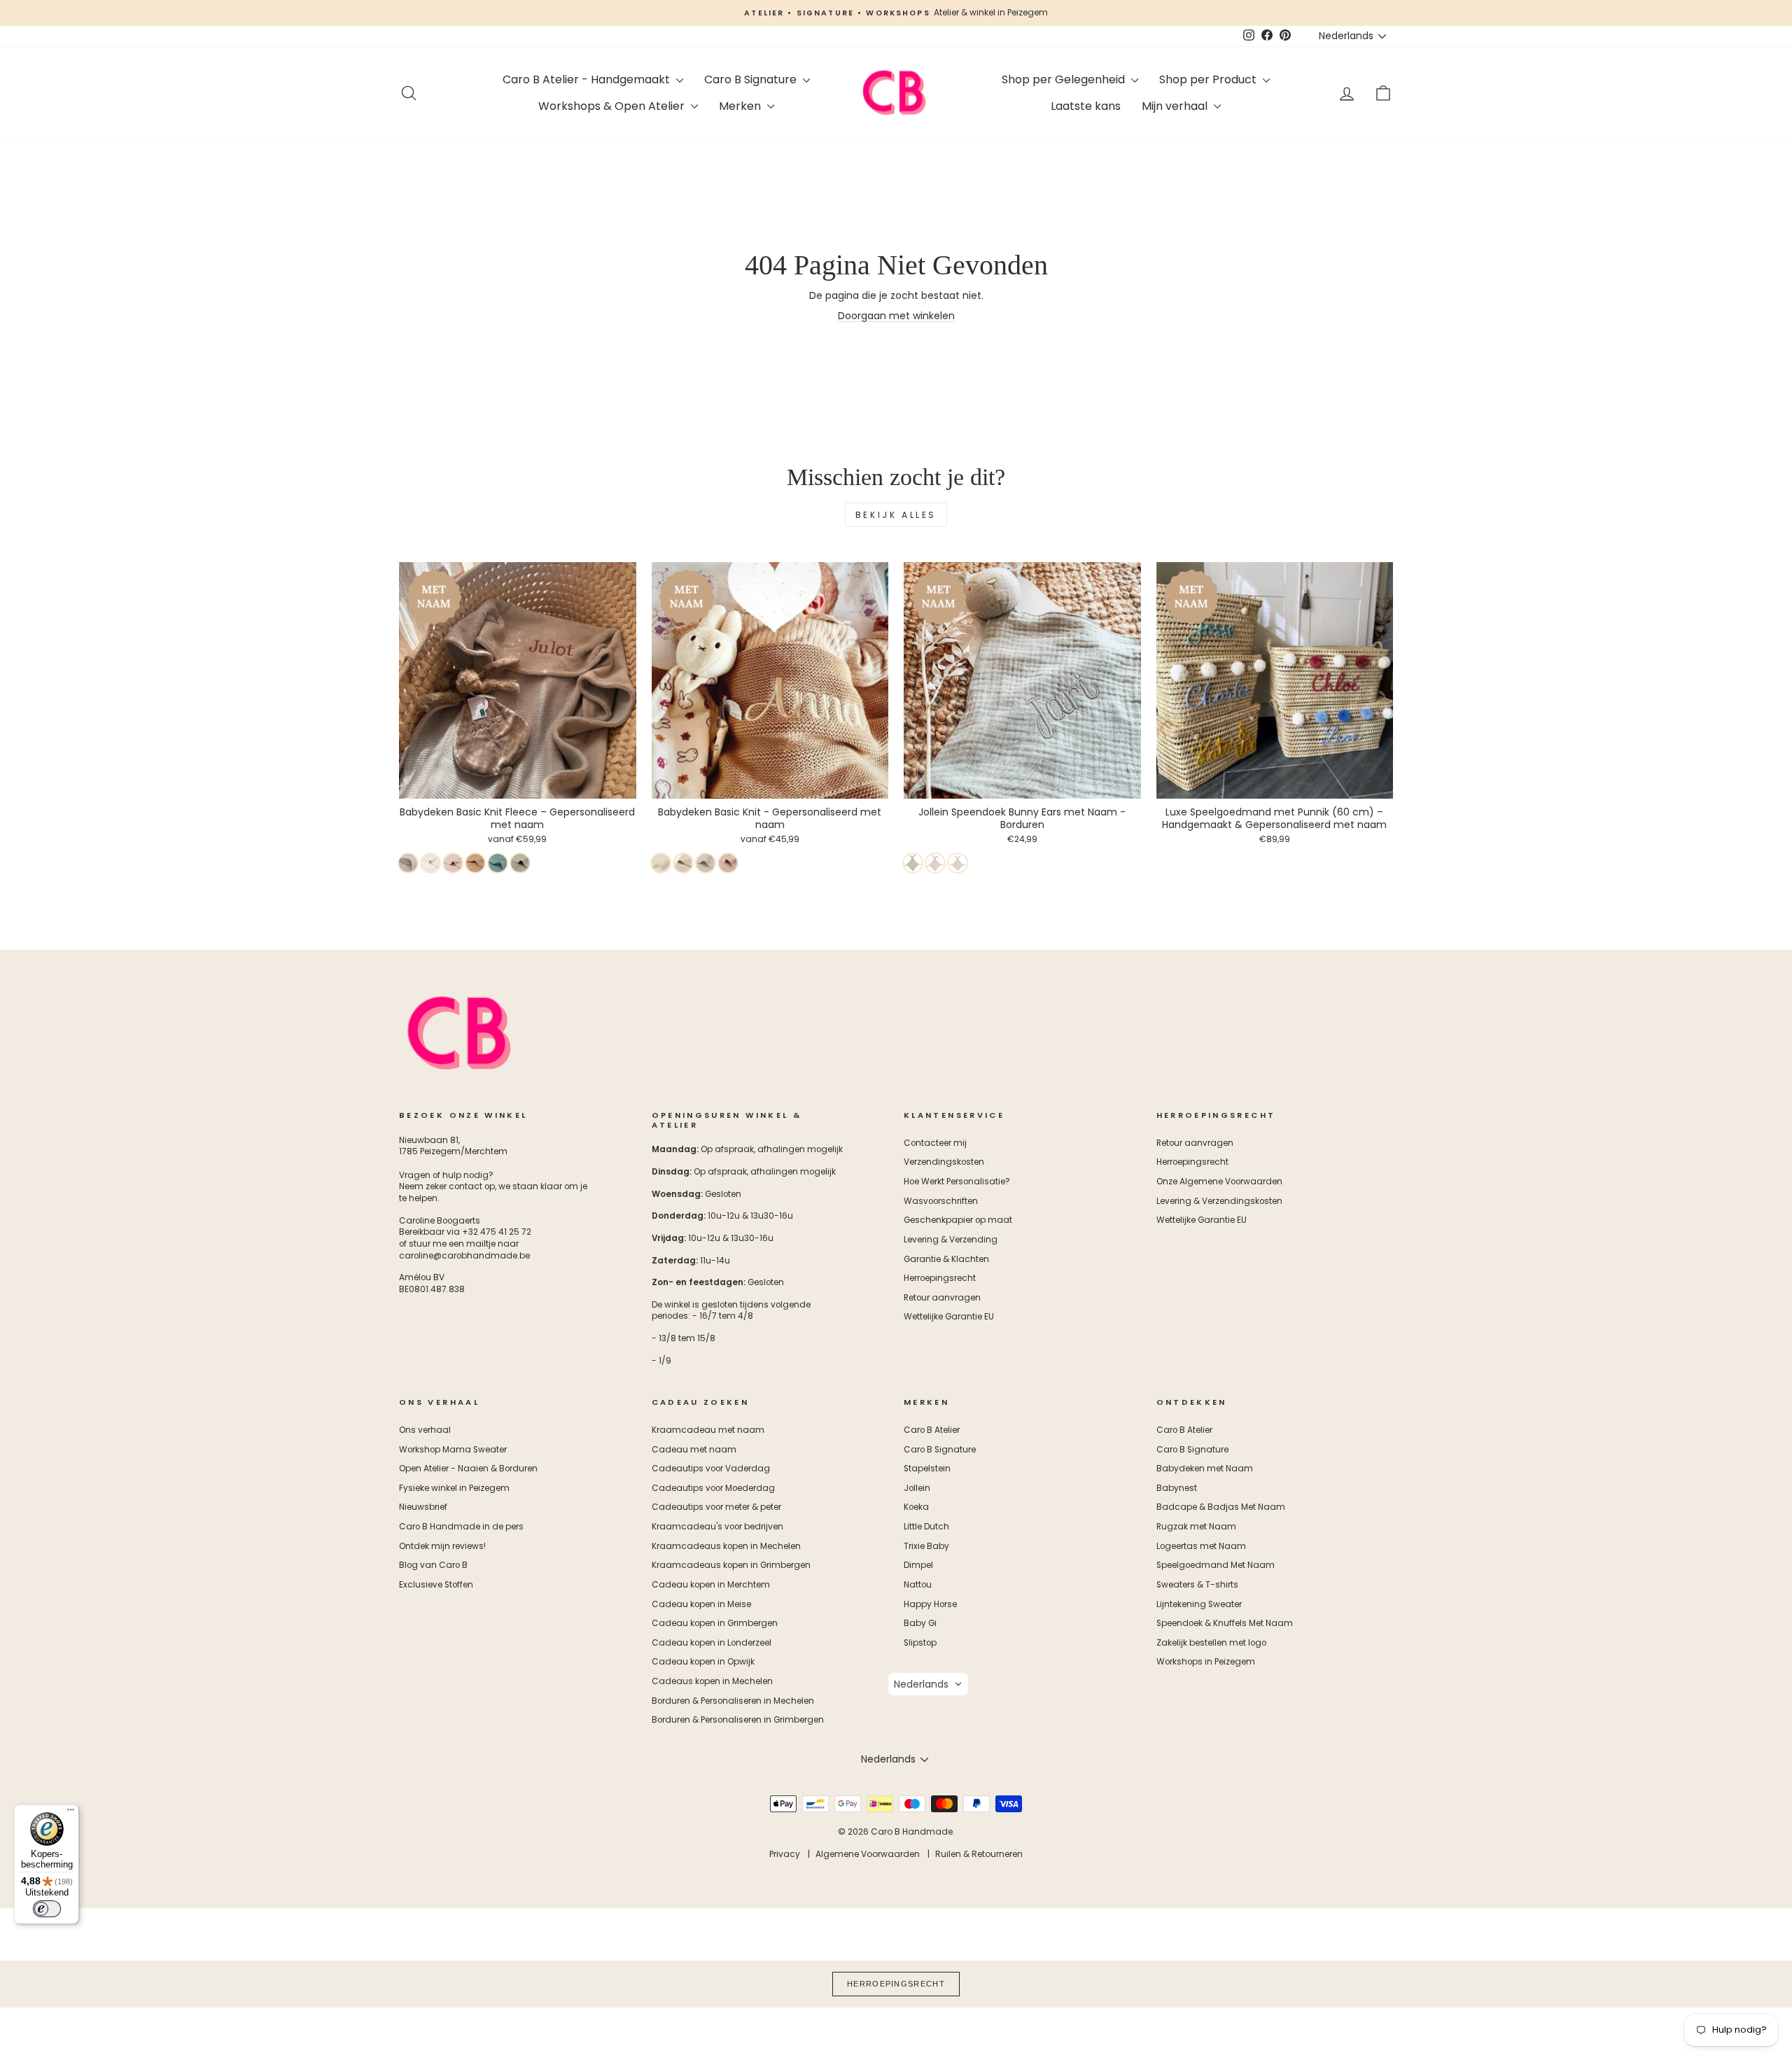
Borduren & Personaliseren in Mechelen (733, 1701)
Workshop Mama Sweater (453, 1450)
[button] (928, 1684)
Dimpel (918, 1565)
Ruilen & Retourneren (979, 1854)
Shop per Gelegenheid (1065, 79)
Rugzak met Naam (1196, 1527)
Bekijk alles (896, 515)
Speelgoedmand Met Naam (1216, 1565)
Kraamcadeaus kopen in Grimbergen (731, 1565)
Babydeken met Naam (1205, 1469)
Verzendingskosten (944, 1162)
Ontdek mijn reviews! (442, 1546)
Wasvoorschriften (941, 1201)
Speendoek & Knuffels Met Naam (1225, 1623)
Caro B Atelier (932, 1430)
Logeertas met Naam (1201, 1546)
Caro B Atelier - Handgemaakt (588, 79)
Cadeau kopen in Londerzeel (712, 1643)
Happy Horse (930, 1604)
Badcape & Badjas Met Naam (1221, 1507)
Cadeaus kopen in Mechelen (712, 1681)
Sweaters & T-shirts (1197, 1585)
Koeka (916, 1507)
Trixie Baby (926, 1546)
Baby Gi (920, 1623)
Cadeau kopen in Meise (701, 1604)
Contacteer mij (935, 1143)
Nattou (918, 1585)
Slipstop (920, 1643)
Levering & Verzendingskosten (1219, 1201)
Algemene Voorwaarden (868, 1854)
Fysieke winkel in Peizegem (454, 1488)
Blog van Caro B (433, 1565)
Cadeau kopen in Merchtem (711, 1585)
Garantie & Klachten (946, 1259)
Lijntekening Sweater (1199, 1604)
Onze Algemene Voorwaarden (1219, 1182)
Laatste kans (1086, 106)
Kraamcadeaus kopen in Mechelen (726, 1546)
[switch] (47, 1909)
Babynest (1177, 1488)
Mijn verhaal (1176, 106)
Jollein (917, 1488)
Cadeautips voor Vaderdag (711, 1469)
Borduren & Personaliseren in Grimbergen (738, 1720)
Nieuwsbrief (423, 1507)
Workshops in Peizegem (1206, 1662)
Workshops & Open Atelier (613, 106)
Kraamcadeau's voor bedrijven (717, 1527)
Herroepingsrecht (940, 1278)
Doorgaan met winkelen (896, 316)
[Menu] (71, 1813)
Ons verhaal (425, 1430)
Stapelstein (927, 1469)
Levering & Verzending (951, 1240)
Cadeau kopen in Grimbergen (715, 1623)
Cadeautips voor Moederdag (713, 1488)
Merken (741, 106)
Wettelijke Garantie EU (949, 1317)
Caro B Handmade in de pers (461, 1527)
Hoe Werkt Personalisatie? (957, 1182)
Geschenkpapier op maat (958, 1220)
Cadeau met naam (694, 1450)
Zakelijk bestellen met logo (1211, 1643)
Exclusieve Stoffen (436, 1585)
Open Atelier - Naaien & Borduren (468, 1469)
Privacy (785, 1854)
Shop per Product (1209, 79)
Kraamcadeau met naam (708, 1430)
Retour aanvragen (942, 1298)
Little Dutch (926, 1527)
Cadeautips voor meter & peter (716, 1507)
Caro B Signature (752, 79)
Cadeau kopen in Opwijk (703, 1662)
